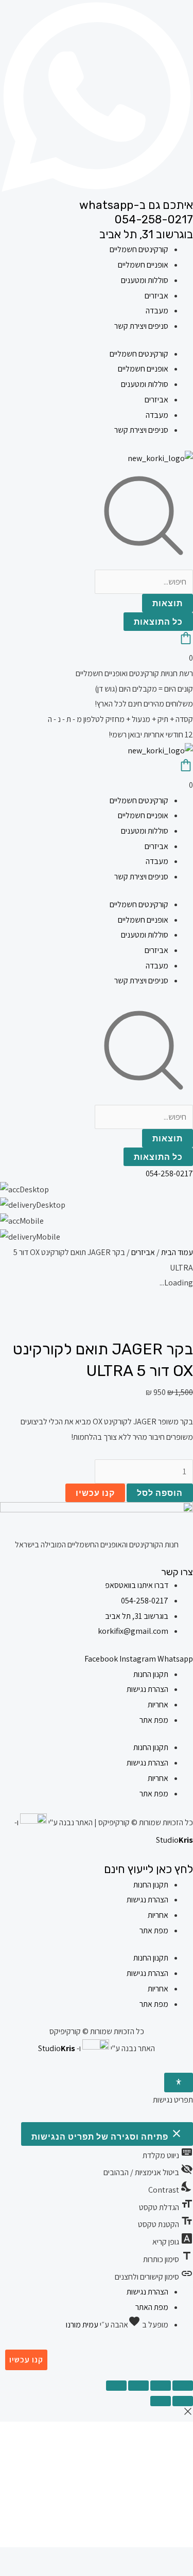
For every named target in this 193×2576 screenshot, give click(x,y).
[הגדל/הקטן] (183, 2386)
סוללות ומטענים (145, 280)
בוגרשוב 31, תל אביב (146, 234)
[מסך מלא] (161, 2386)
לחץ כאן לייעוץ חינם (148, 1869)
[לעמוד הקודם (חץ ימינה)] (183, 2401)
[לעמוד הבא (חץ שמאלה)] (161, 2401)
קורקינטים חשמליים (139, 249)
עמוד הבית (177, 1252)
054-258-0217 (154, 219)
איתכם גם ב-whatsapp (136, 205)
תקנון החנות (151, 1674)
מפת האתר (152, 2307)
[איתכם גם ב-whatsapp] (97, 190)
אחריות (158, 1705)
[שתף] (138, 2386)
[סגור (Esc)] (116, 2386)
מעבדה (157, 311)
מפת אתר (154, 1720)
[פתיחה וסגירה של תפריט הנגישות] (179, 2083)
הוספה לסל (160, 1493)
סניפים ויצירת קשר (141, 326)
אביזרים (156, 296)
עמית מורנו (82, 2325)
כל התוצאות (158, 621)
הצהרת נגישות (147, 1689)
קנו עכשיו (95, 1493)
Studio (174, 1840)
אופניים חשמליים (143, 265)
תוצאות (168, 603)
